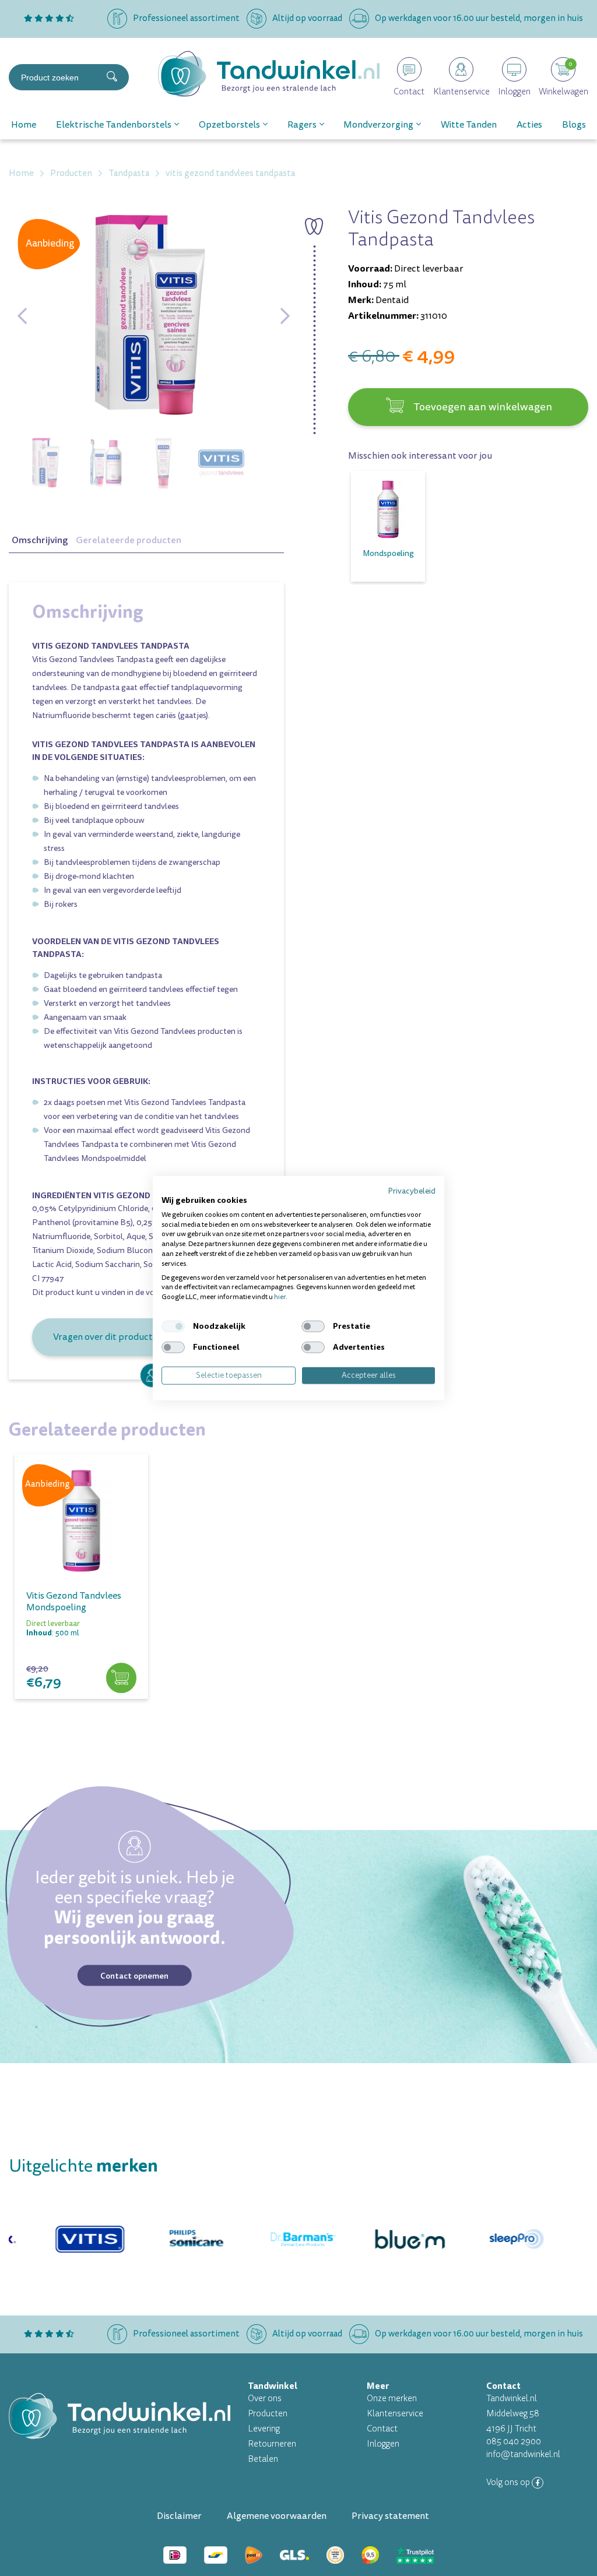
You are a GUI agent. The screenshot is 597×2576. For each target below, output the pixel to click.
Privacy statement (390, 2516)
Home (24, 125)
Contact (382, 2429)
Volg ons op (509, 2482)
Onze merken (392, 2399)
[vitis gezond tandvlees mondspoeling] (81, 1520)
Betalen (263, 2459)
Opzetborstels (229, 125)
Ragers (302, 125)
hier (280, 1297)
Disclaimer (179, 2516)
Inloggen (383, 2444)
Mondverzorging (378, 125)
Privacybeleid (412, 1191)
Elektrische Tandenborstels (114, 125)
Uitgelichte (83, 2166)
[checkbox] (173, 1326)
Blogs (574, 125)
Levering (264, 2429)
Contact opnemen (134, 1975)
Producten (268, 2414)
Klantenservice (395, 2414)
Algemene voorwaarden (277, 2516)
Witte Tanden (469, 125)
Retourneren (272, 2444)
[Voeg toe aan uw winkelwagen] (121, 1678)
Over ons (265, 2399)
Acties (529, 125)
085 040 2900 (514, 2442)
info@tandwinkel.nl (523, 2454)
